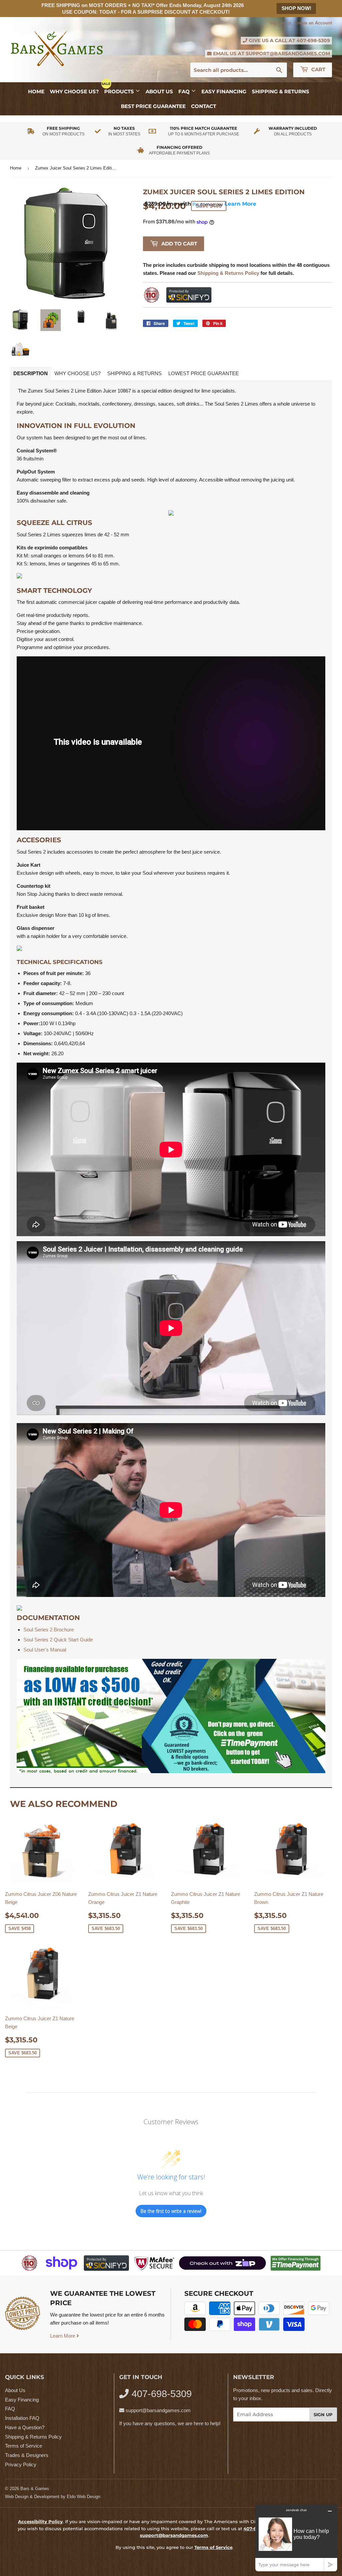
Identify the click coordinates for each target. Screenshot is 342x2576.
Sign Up (323, 2414)
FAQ (185, 91)
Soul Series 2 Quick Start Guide (58, 1640)
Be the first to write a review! (171, 2211)
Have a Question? (25, 2427)
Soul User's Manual (45, 1650)
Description (31, 373)
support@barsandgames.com (288, 53)
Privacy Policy (21, 2464)
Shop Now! (296, 8)
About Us (159, 91)
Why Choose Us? (74, 91)
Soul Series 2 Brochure (49, 1630)
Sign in (277, 23)
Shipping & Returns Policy (33, 2437)
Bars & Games (35, 2489)
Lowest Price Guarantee (204, 373)
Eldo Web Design (83, 2497)
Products (120, 91)
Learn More (63, 2336)
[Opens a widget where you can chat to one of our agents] (296, 2538)
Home (36, 91)
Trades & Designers (27, 2455)
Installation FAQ (22, 2418)
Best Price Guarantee (153, 106)
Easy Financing (224, 91)
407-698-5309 (313, 40)
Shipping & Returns (281, 91)
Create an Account (313, 23)
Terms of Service (24, 2446)
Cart (318, 69)
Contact (204, 106)
